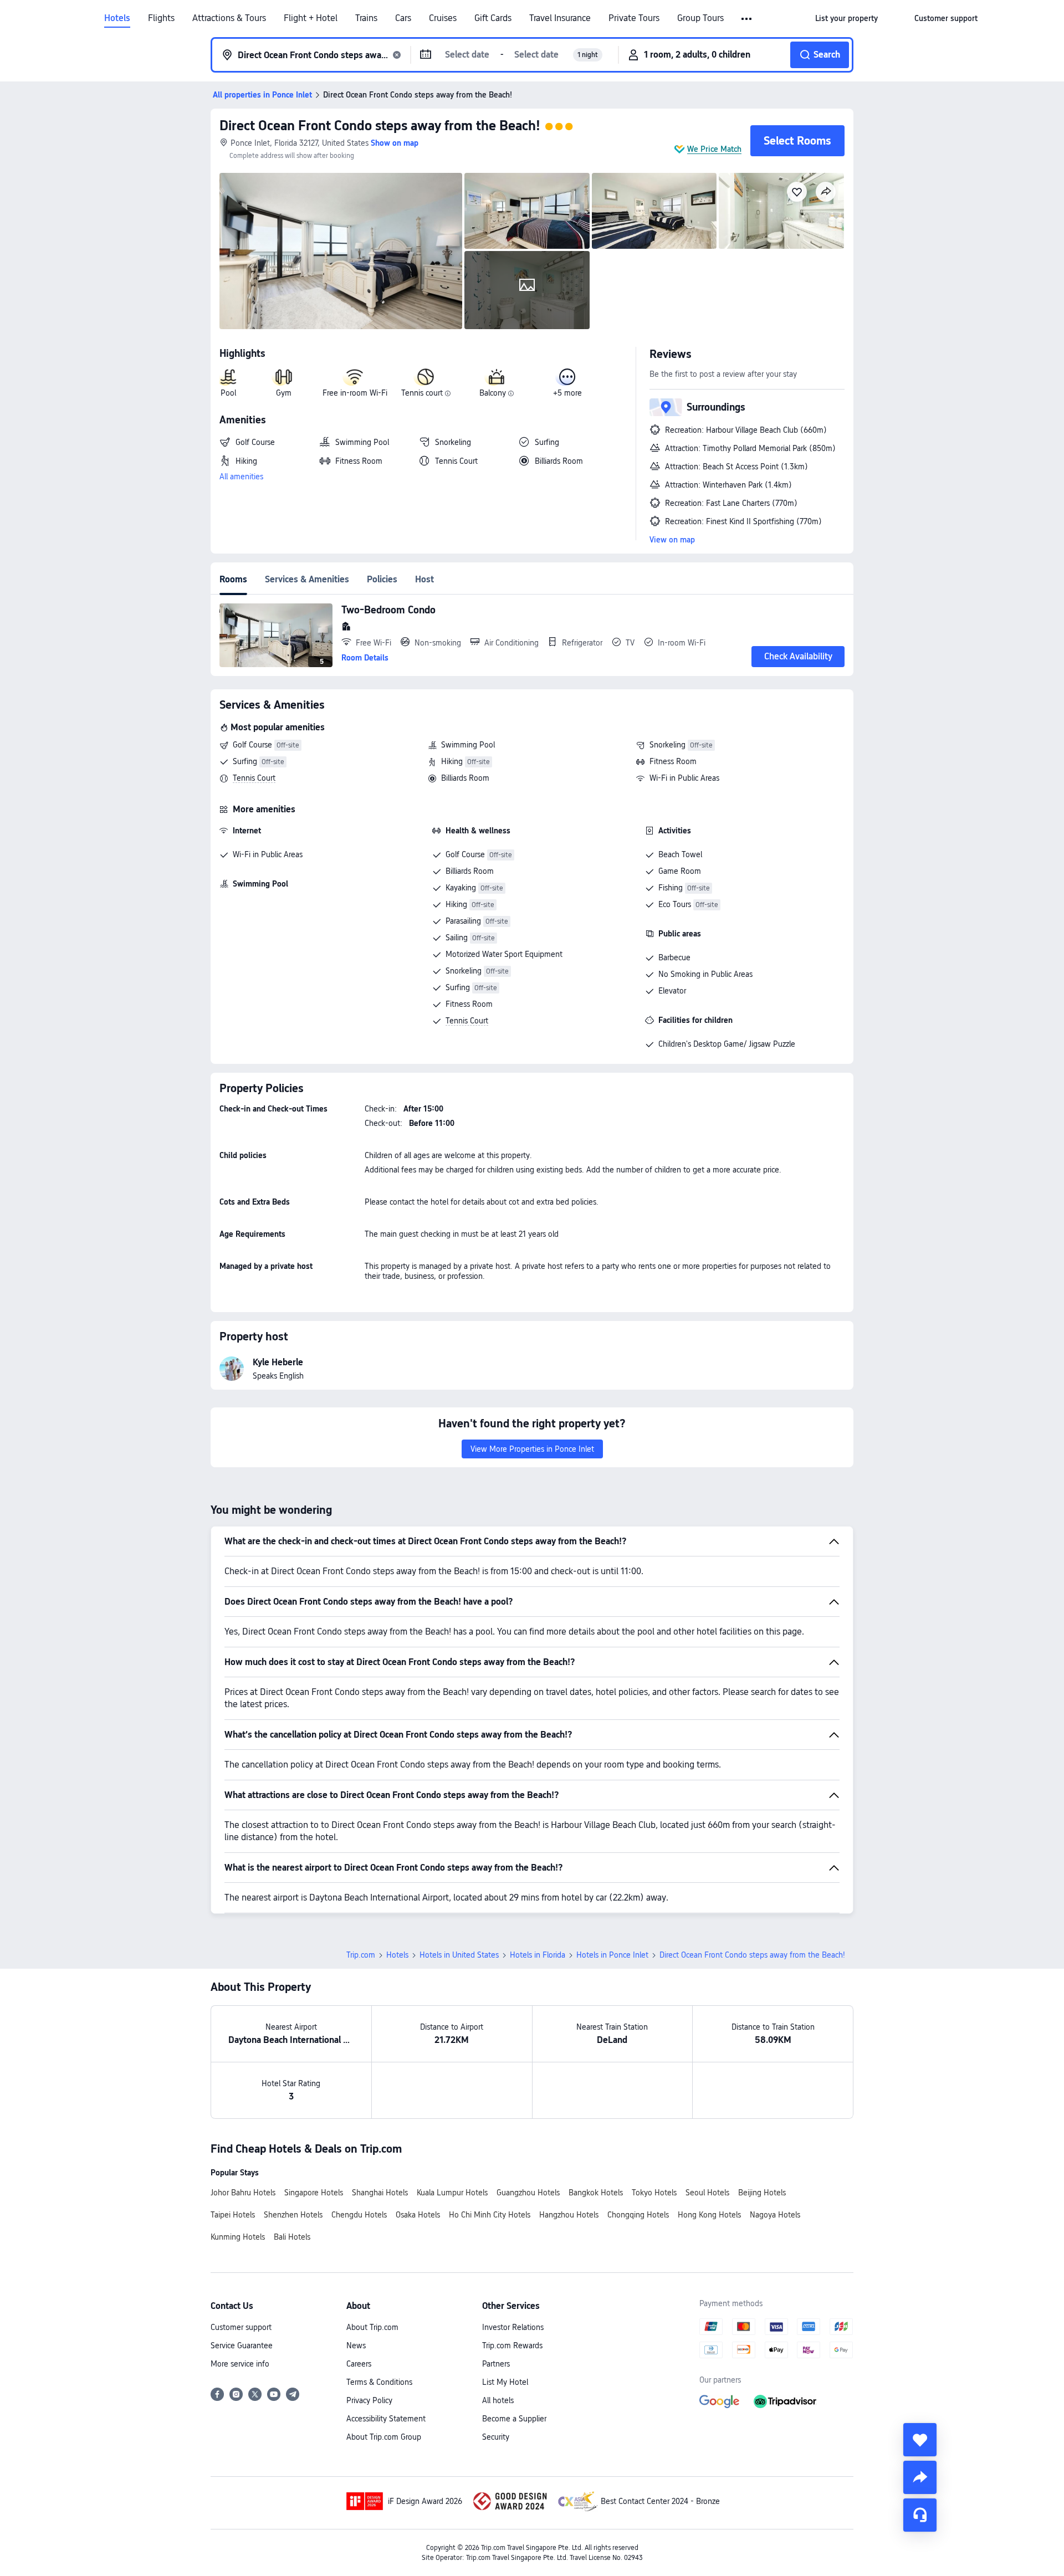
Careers (359, 2364)
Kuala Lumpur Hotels (452, 2193)
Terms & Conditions (379, 2382)
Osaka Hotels (418, 2215)
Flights (161, 18)
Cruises (443, 18)
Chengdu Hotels (359, 2215)
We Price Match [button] (714, 149)
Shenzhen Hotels (293, 2215)
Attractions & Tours (229, 18)
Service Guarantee (242, 2345)
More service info (240, 2364)
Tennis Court (254, 778)
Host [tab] (424, 579)
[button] (747, 19)
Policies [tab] (382, 579)
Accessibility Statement (386, 2419)
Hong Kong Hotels (709, 2215)
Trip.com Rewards (512, 2345)
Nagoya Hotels (775, 2215)
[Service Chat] (920, 2515)
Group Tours (700, 18)
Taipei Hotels (233, 2215)
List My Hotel (505, 2382)
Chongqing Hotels (638, 2215)
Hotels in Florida (538, 1955)
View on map (672, 540)
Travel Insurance (560, 18)
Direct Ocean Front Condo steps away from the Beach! (380, 126)
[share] (920, 2477)
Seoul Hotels (707, 2193)
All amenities (241, 477)
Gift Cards (493, 18)
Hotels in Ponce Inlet (612, 1955)
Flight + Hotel (311, 18)
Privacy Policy (369, 2400)
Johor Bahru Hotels (243, 2193)
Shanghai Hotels (380, 2193)
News (356, 2345)
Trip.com (361, 1955)
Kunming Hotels (238, 2237)
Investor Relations (513, 2327)
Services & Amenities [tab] (307, 579)
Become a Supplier (514, 2419)
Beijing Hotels (762, 2193)
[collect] (920, 2440)
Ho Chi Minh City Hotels (490, 2215)
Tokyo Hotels (654, 2193)
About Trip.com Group (384, 2437)
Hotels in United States (459, 1955)
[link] (846, 18)
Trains (366, 18)
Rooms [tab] (233, 579)
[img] (341, 251)
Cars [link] (403, 18)
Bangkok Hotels (596, 2193)
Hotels (117, 18)
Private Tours (634, 18)
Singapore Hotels (314, 2193)
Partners (496, 2364)
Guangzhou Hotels (528, 2193)
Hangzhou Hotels (569, 2215)
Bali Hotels (292, 2237)
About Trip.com (372, 2327)
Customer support (241, 2327)
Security (496, 2437)
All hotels (498, 2400)
